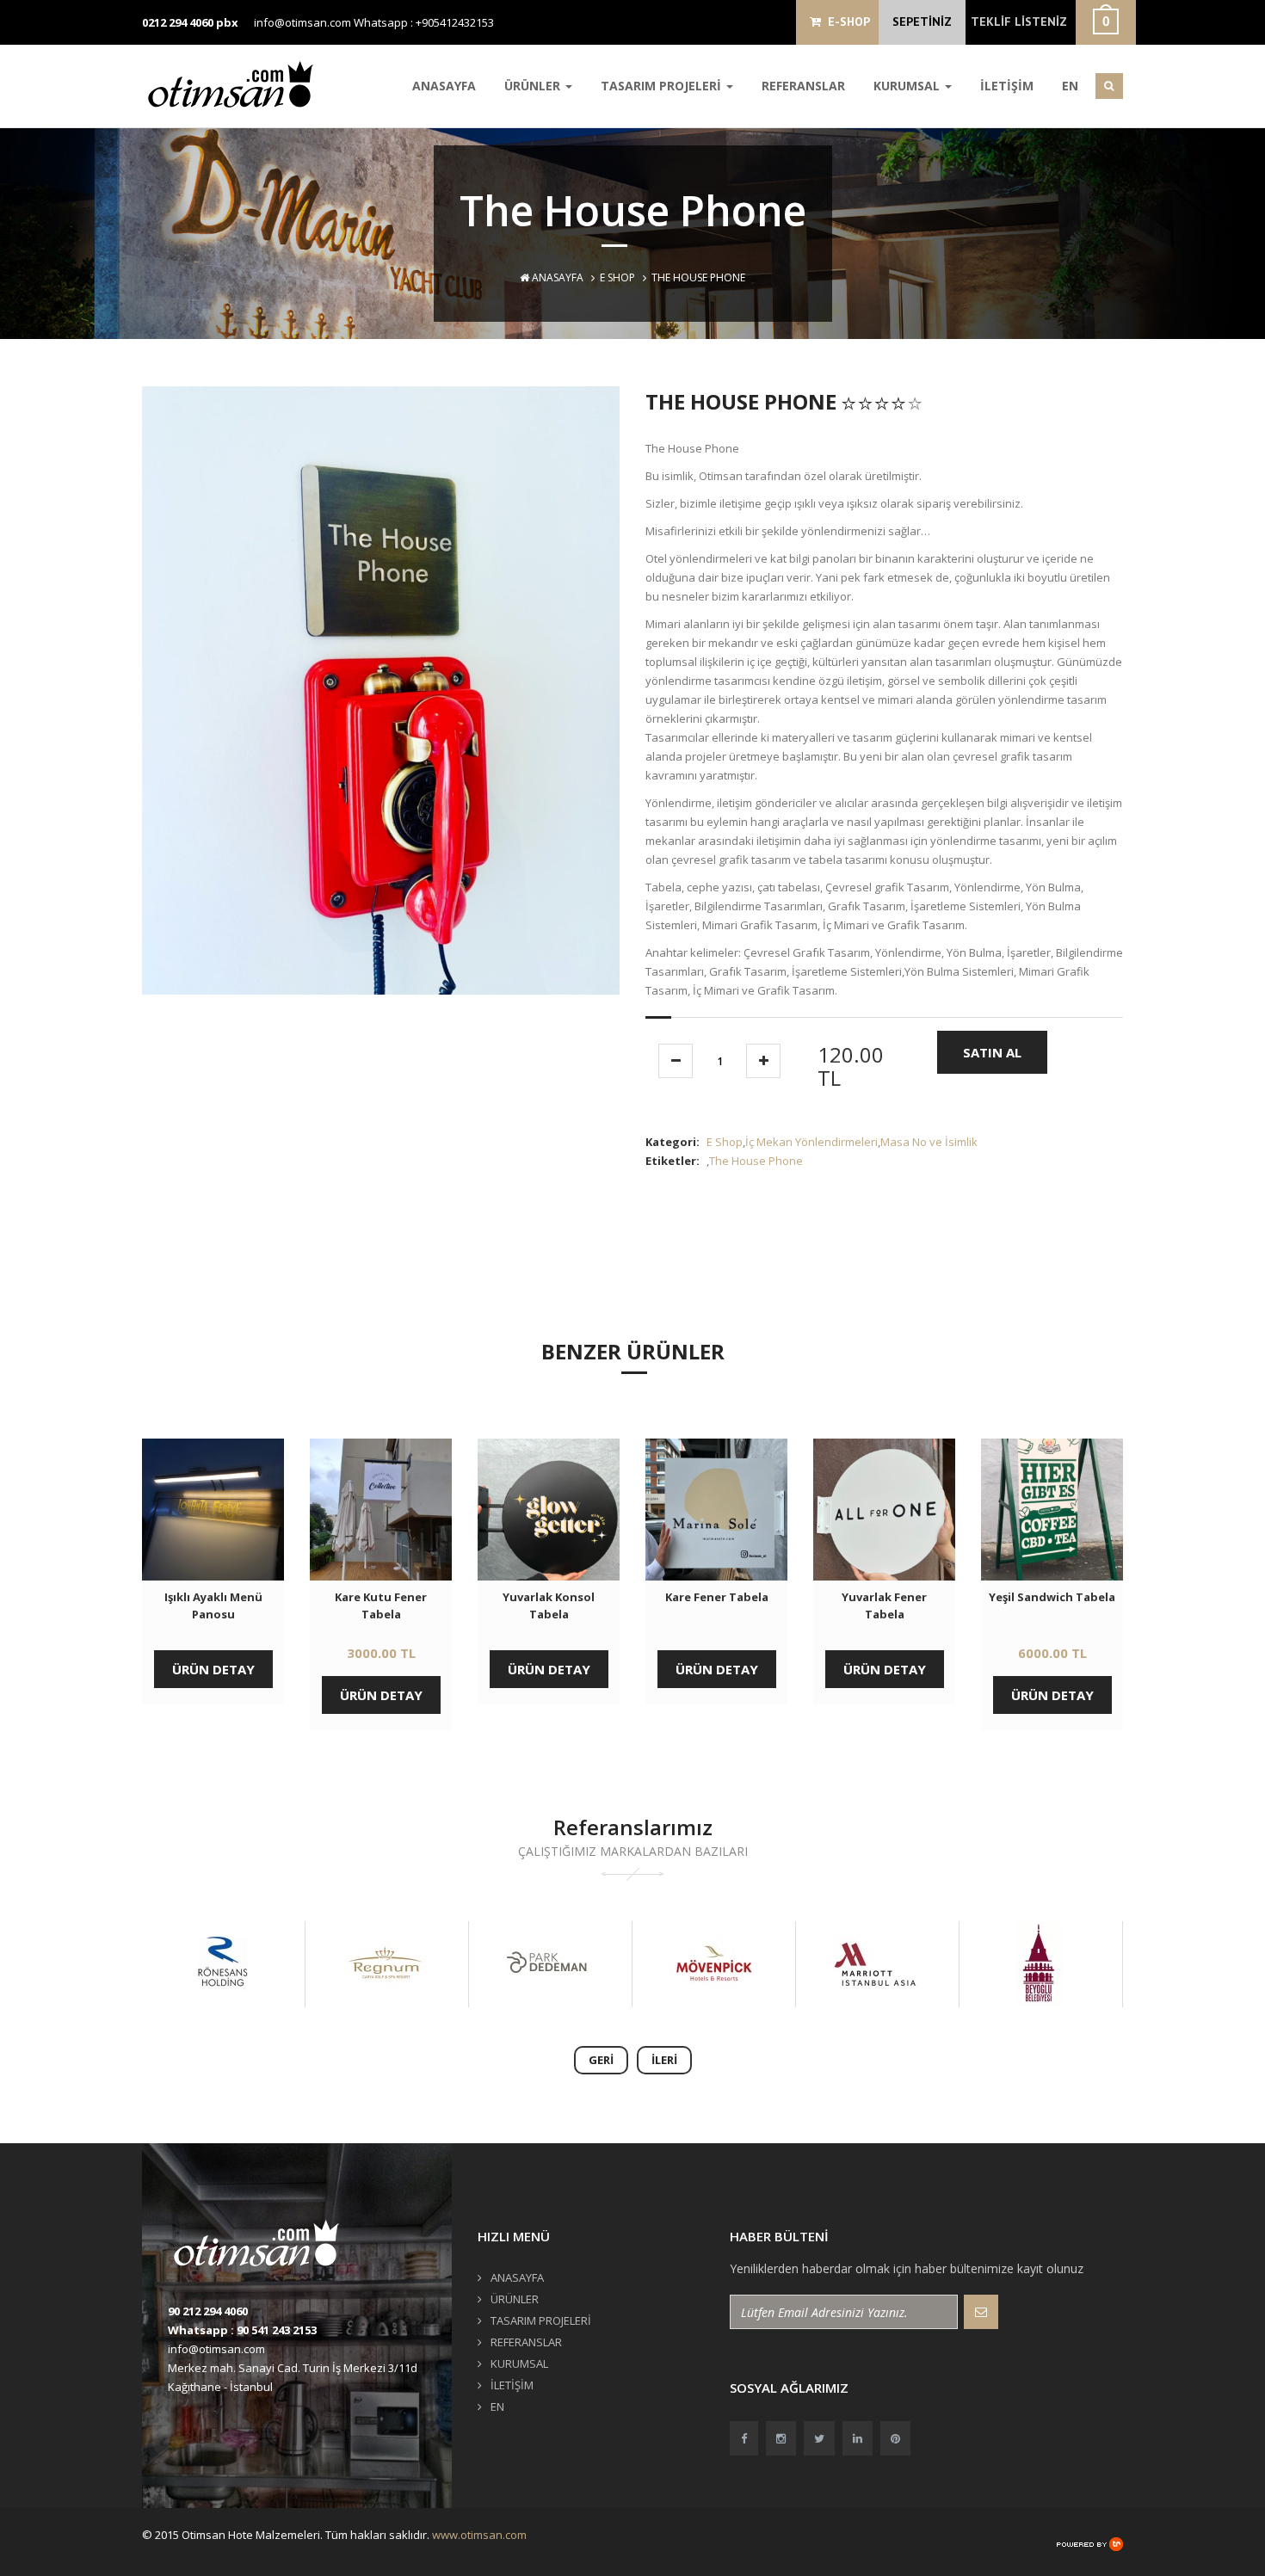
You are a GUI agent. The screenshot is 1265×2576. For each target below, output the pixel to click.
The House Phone (756, 1161)
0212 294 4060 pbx (190, 22)
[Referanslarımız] (222, 1964)
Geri (601, 2060)
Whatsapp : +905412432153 (424, 22)
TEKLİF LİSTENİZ (1019, 22)
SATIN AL (992, 1052)
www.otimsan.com (479, 2535)
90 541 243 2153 (277, 2330)
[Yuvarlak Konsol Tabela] (549, 1510)
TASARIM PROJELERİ (663, 86)
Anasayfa (556, 277)
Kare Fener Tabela (717, 1597)
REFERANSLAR (803, 86)
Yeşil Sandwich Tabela (1052, 1597)
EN (1070, 86)
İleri (664, 2060)
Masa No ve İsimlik (929, 1142)
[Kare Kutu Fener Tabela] (381, 1510)
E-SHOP (845, 22)
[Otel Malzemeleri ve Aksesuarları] (237, 84)
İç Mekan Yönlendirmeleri (811, 1142)
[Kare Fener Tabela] (716, 1510)
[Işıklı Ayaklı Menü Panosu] (213, 1510)
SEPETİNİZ (922, 22)
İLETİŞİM (1007, 86)
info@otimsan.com (302, 22)
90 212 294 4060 (208, 2311)
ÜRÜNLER (534, 86)
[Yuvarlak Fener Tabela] (884, 1510)
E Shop (617, 277)
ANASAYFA (444, 86)
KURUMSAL (908, 86)
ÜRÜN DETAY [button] (213, 1669)
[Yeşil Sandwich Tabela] (1052, 1510)
